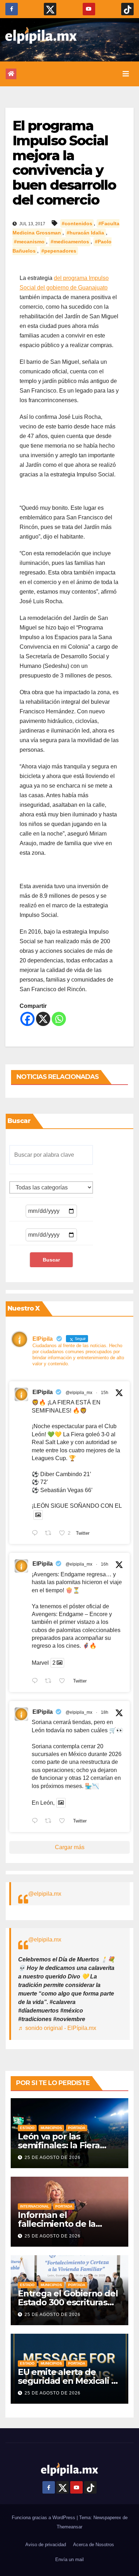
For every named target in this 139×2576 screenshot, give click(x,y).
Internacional (35, 2206)
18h (105, 1712)
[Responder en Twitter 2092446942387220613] (37, 1681)
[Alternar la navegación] (126, 74)
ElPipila (43, 1392)
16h (105, 1564)
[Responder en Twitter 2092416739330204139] (37, 1821)
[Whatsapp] (59, 1019)
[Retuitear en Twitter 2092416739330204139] (50, 1821)
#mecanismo (29, 242)
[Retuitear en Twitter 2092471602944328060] (50, 1534)
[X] (43, 1019)
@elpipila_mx (79, 1393)
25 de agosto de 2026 (53, 2158)
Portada (77, 2128)
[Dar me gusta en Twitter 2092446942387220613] (64, 1681)
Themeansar (69, 2527)
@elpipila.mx (45, 1894)
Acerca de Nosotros (94, 2545)
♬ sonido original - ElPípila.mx (57, 2028)
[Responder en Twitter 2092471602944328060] (37, 1534)
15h (105, 1393)
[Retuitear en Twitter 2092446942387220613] (50, 1681)
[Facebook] (27, 1019)
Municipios (51, 2128)
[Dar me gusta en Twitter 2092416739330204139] (64, 1821)
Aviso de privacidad (46, 2545)
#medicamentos (70, 242)
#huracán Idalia (85, 233)
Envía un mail (69, 2559)
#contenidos (77, 223)
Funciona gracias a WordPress (44, 2518)
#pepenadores (59, 251)
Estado (27, 2128)
